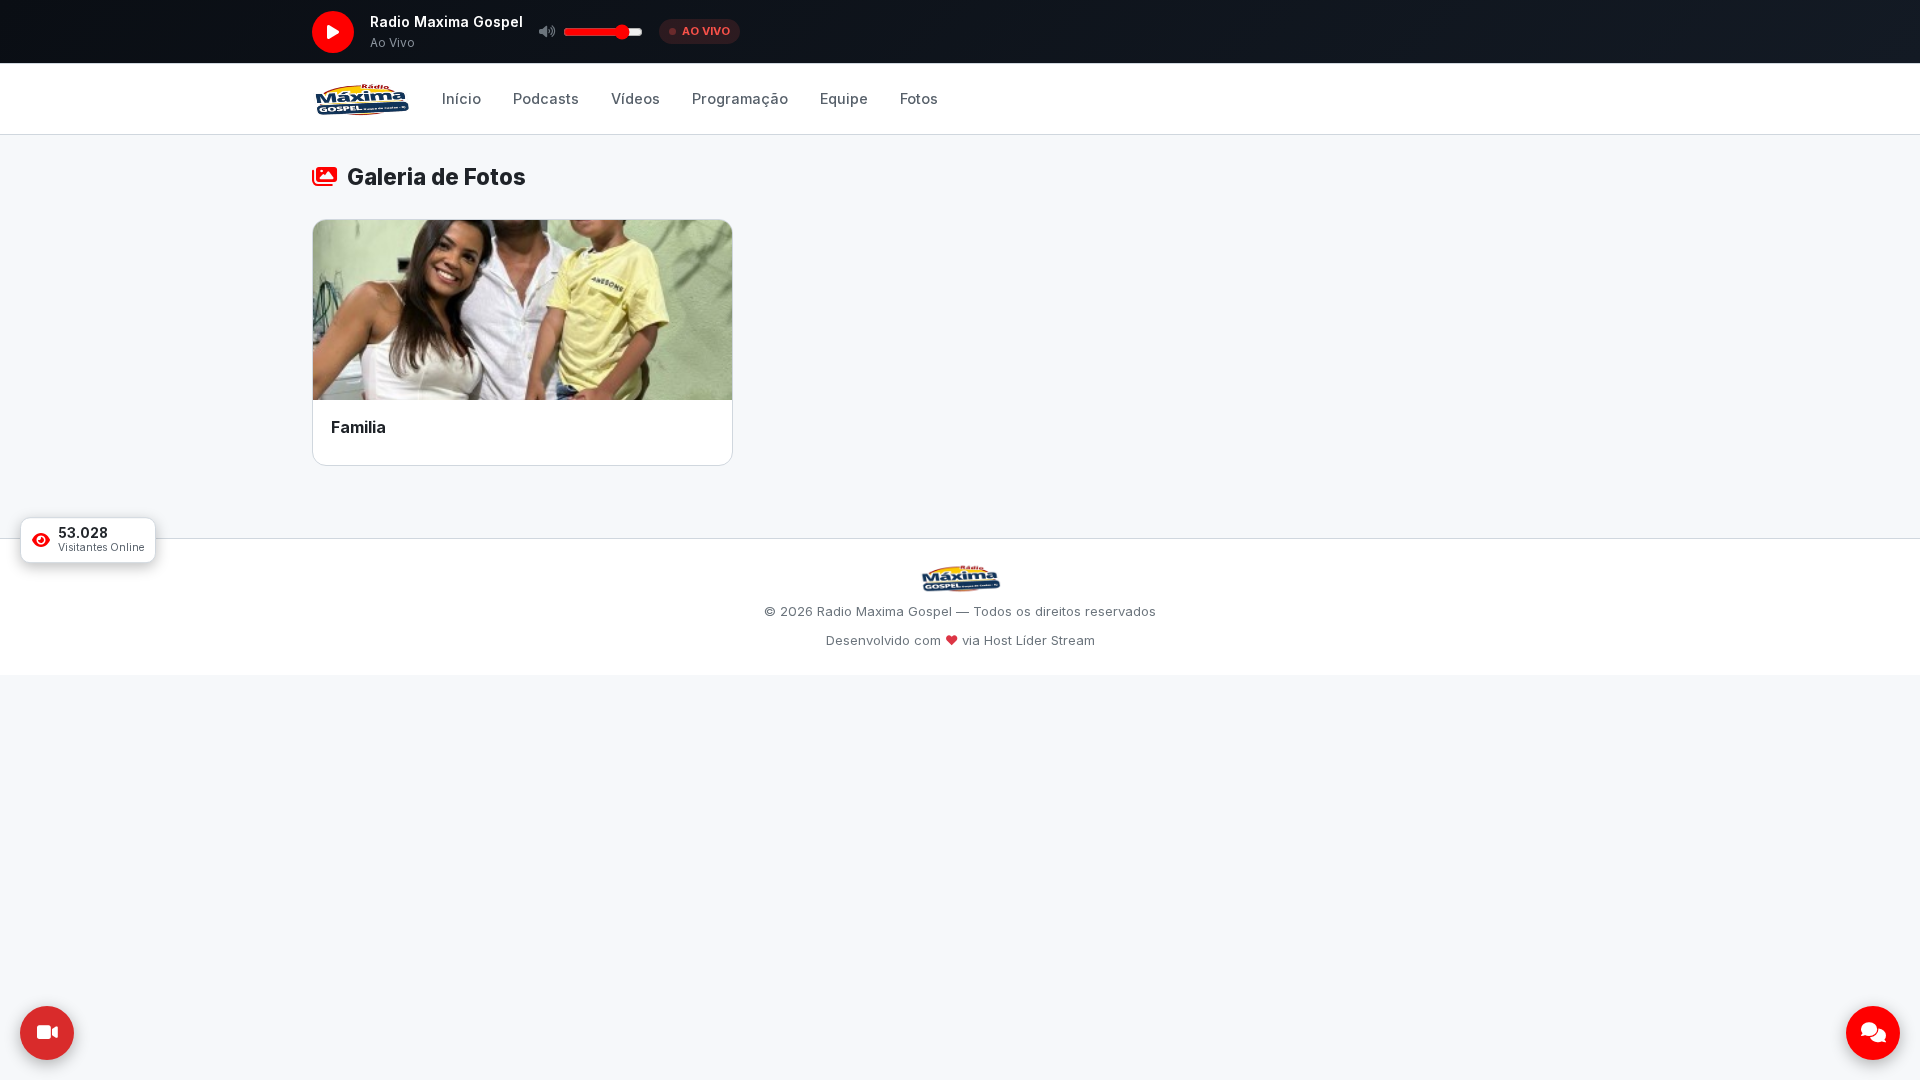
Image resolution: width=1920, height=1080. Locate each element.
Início (461, 98)
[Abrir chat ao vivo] (1873, 1033)
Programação (740, 98)
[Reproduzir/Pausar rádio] (333, 32)
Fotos (919, 98)
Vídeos (635, 98)
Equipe (844, 98)
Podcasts (546, 98)
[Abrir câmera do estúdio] (47, 1033)
